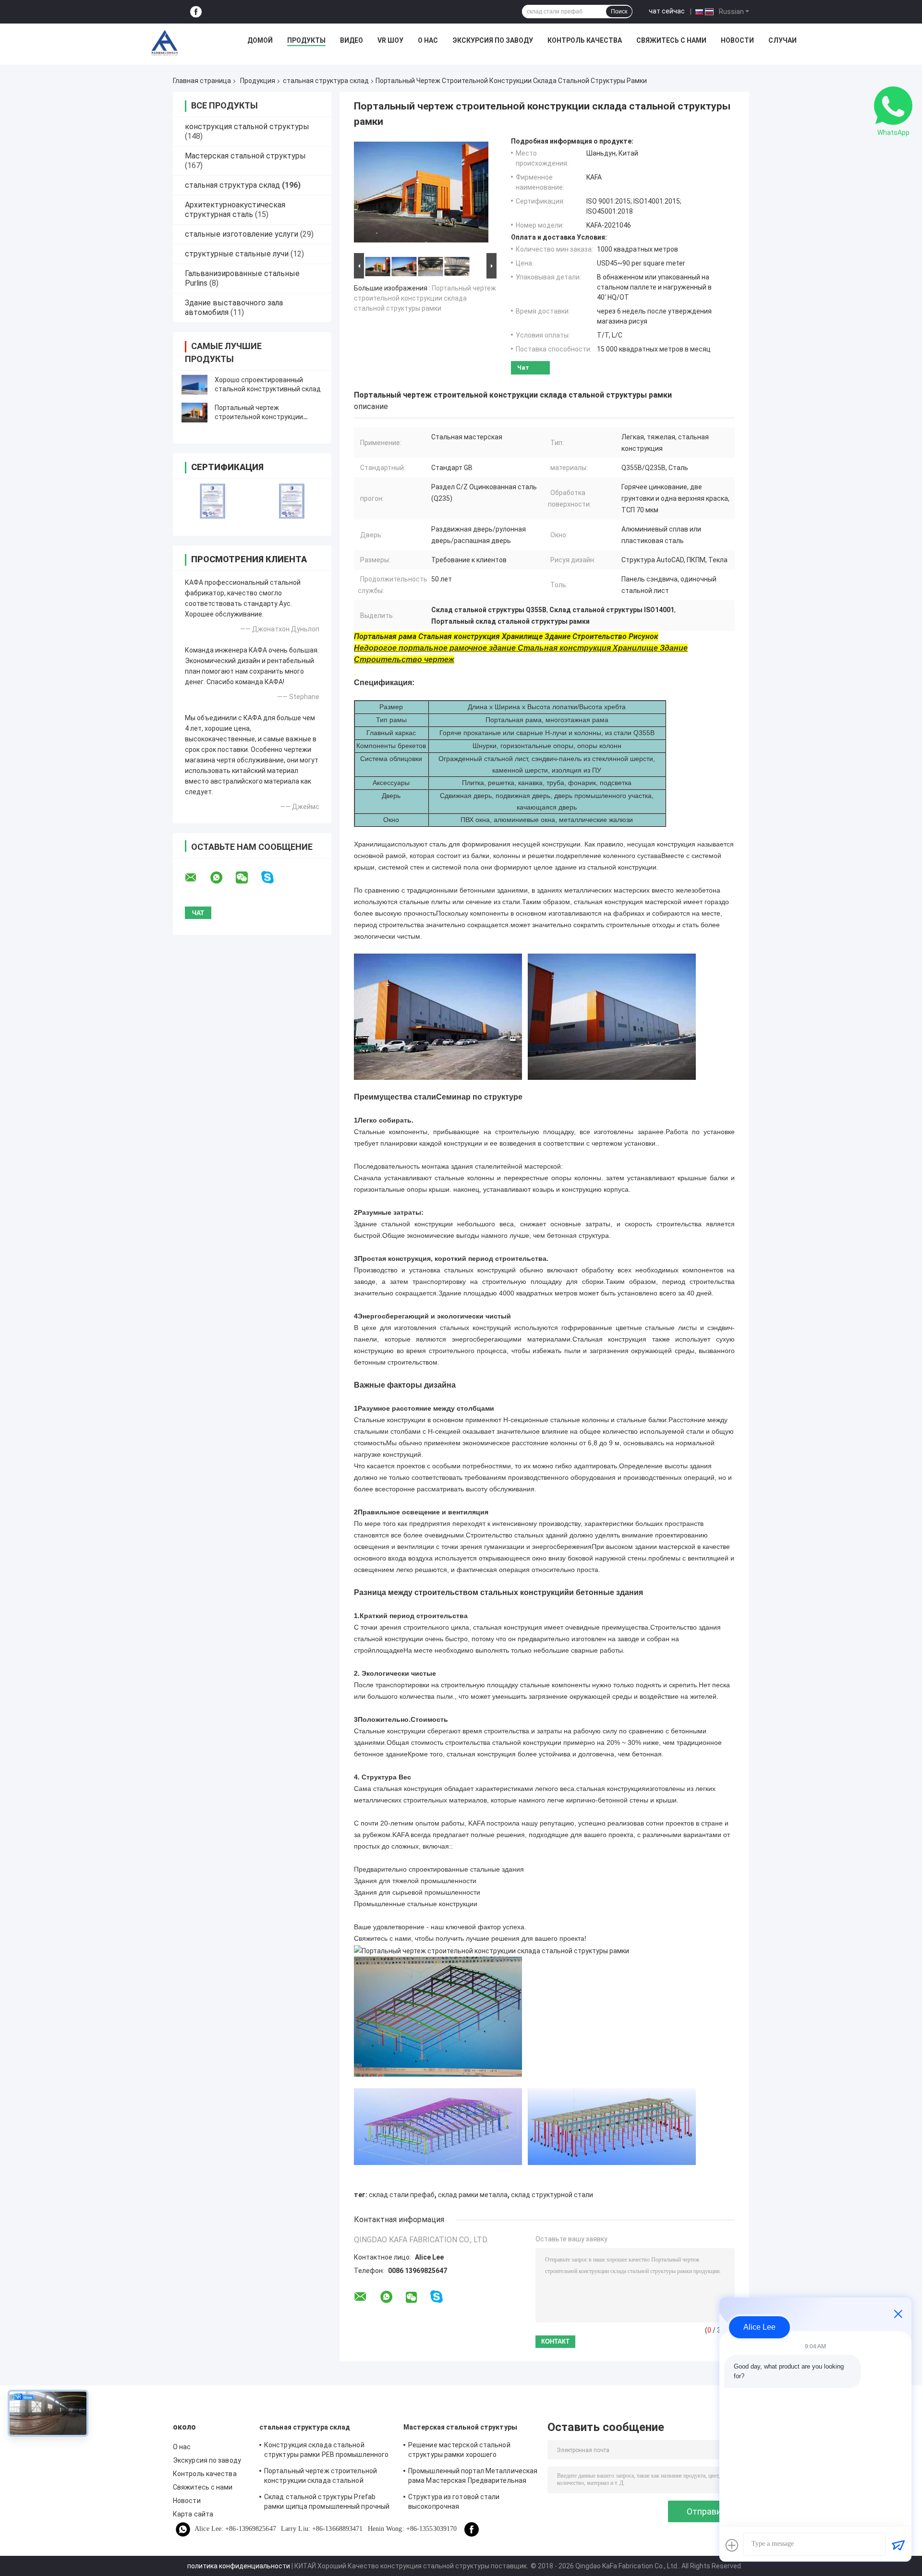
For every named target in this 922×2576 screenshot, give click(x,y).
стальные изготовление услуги (242, 234)
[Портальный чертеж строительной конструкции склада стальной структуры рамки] (194, 412)
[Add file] (732, 2545)
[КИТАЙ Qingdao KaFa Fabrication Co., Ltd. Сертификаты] (212, 501)
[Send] (898, 2545)
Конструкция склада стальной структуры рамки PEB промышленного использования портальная (326, 2451)
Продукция (258, 81)
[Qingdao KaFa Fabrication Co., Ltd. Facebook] (196, 12)
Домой (260, 40)
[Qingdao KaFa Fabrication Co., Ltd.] (164, 43)
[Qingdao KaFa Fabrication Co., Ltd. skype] (273, 877)
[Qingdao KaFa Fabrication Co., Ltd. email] (197, 878)
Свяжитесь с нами (671, 40)
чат (523, 368)
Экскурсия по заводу (493, 40)
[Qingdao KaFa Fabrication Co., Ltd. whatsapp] (222, 878)
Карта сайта (193, 2514)
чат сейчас (667, 11)
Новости (737, 40)
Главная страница (202, 81)
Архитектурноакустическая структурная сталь (235, 210)
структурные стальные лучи (237, 254)
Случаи (782, 40)
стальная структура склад (326, 81)
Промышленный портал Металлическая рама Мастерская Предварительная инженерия (473, 2477)
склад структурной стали (552, 2195)
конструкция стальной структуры (247, 127)
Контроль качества (585, 40)
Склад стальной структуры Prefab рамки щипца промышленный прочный (327, 2502)
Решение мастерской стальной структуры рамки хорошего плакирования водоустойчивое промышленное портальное (459, 2451)
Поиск (619, 12)
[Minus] (898, 2314)
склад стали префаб (402, 2195)
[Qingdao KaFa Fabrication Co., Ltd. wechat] (248, 878)
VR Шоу (390, 40)
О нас (428, 40)
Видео (352, 40)
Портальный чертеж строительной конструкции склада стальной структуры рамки (425, 298)
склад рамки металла (473, 2195)
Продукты (306, 40)
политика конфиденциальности (239, 2566)
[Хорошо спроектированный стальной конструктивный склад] (194, 385)
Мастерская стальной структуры (245, 156)
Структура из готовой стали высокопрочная (454, 2502)
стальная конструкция (611, 1789)
